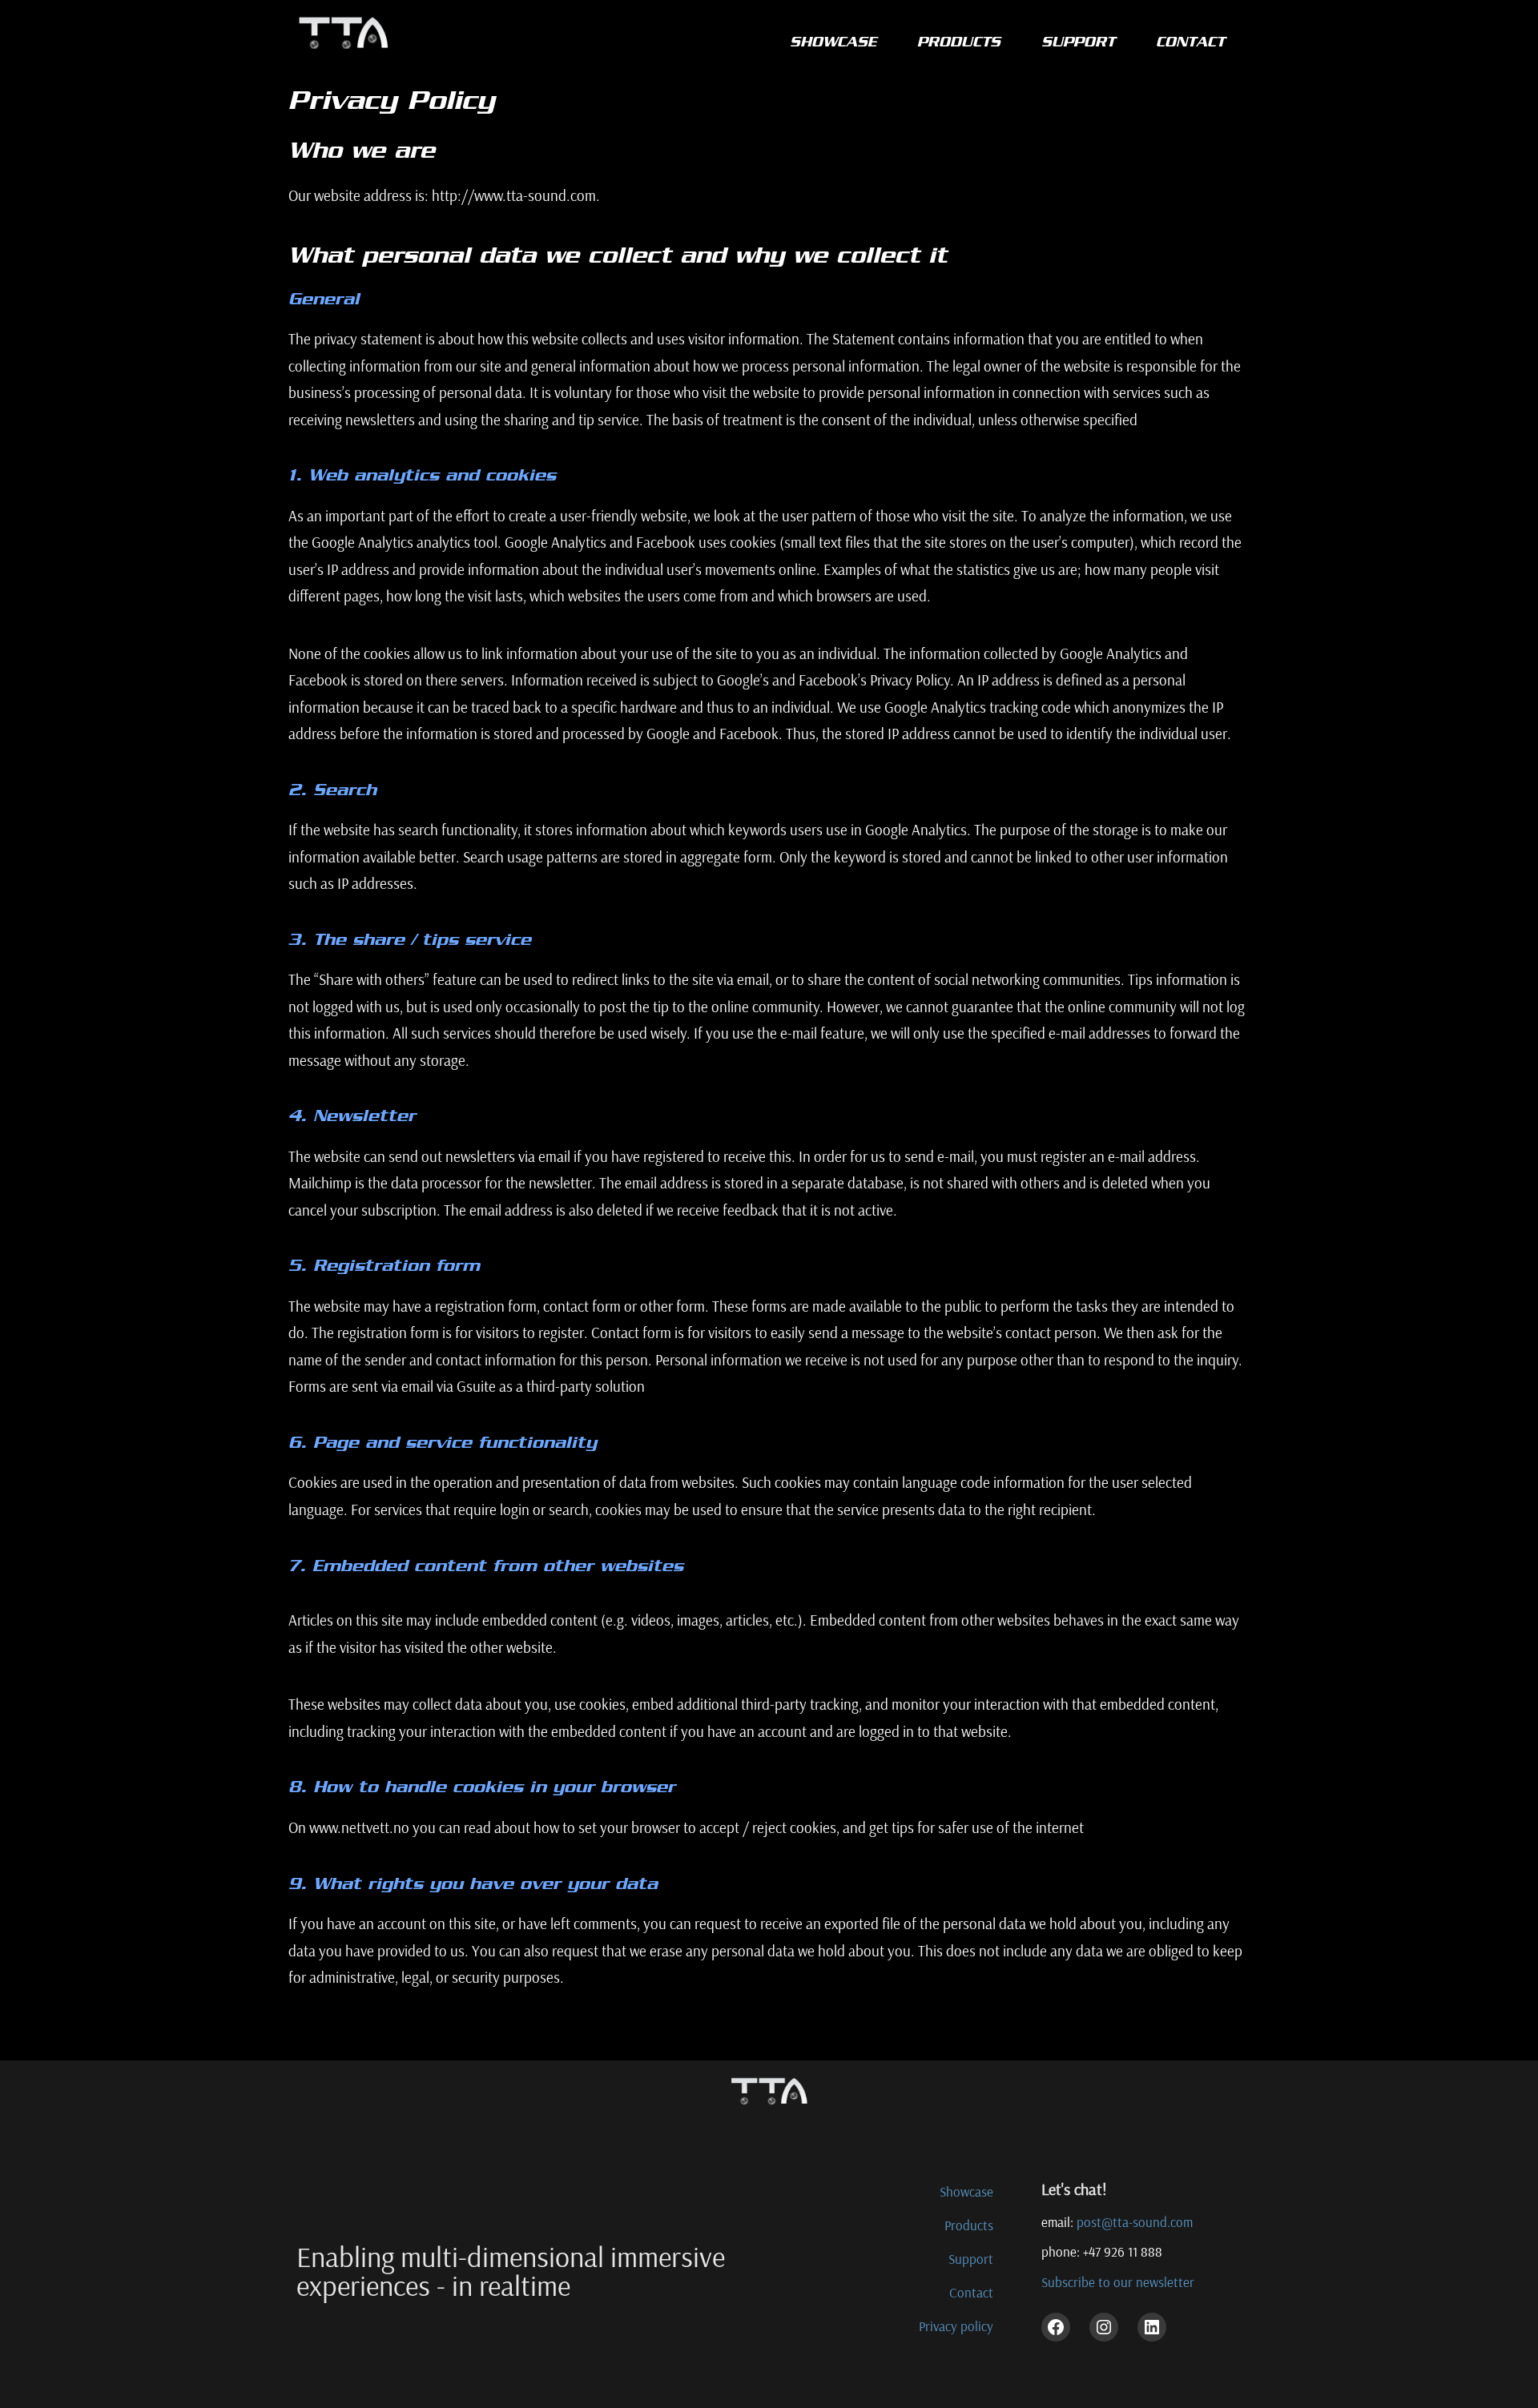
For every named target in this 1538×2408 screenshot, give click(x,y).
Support (971, 2259)
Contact (971, 2292)
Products (969, 2225)
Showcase (966, 2191)
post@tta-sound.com (1135, 2222)
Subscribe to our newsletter (1118, 2282)
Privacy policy (956, 2326)
